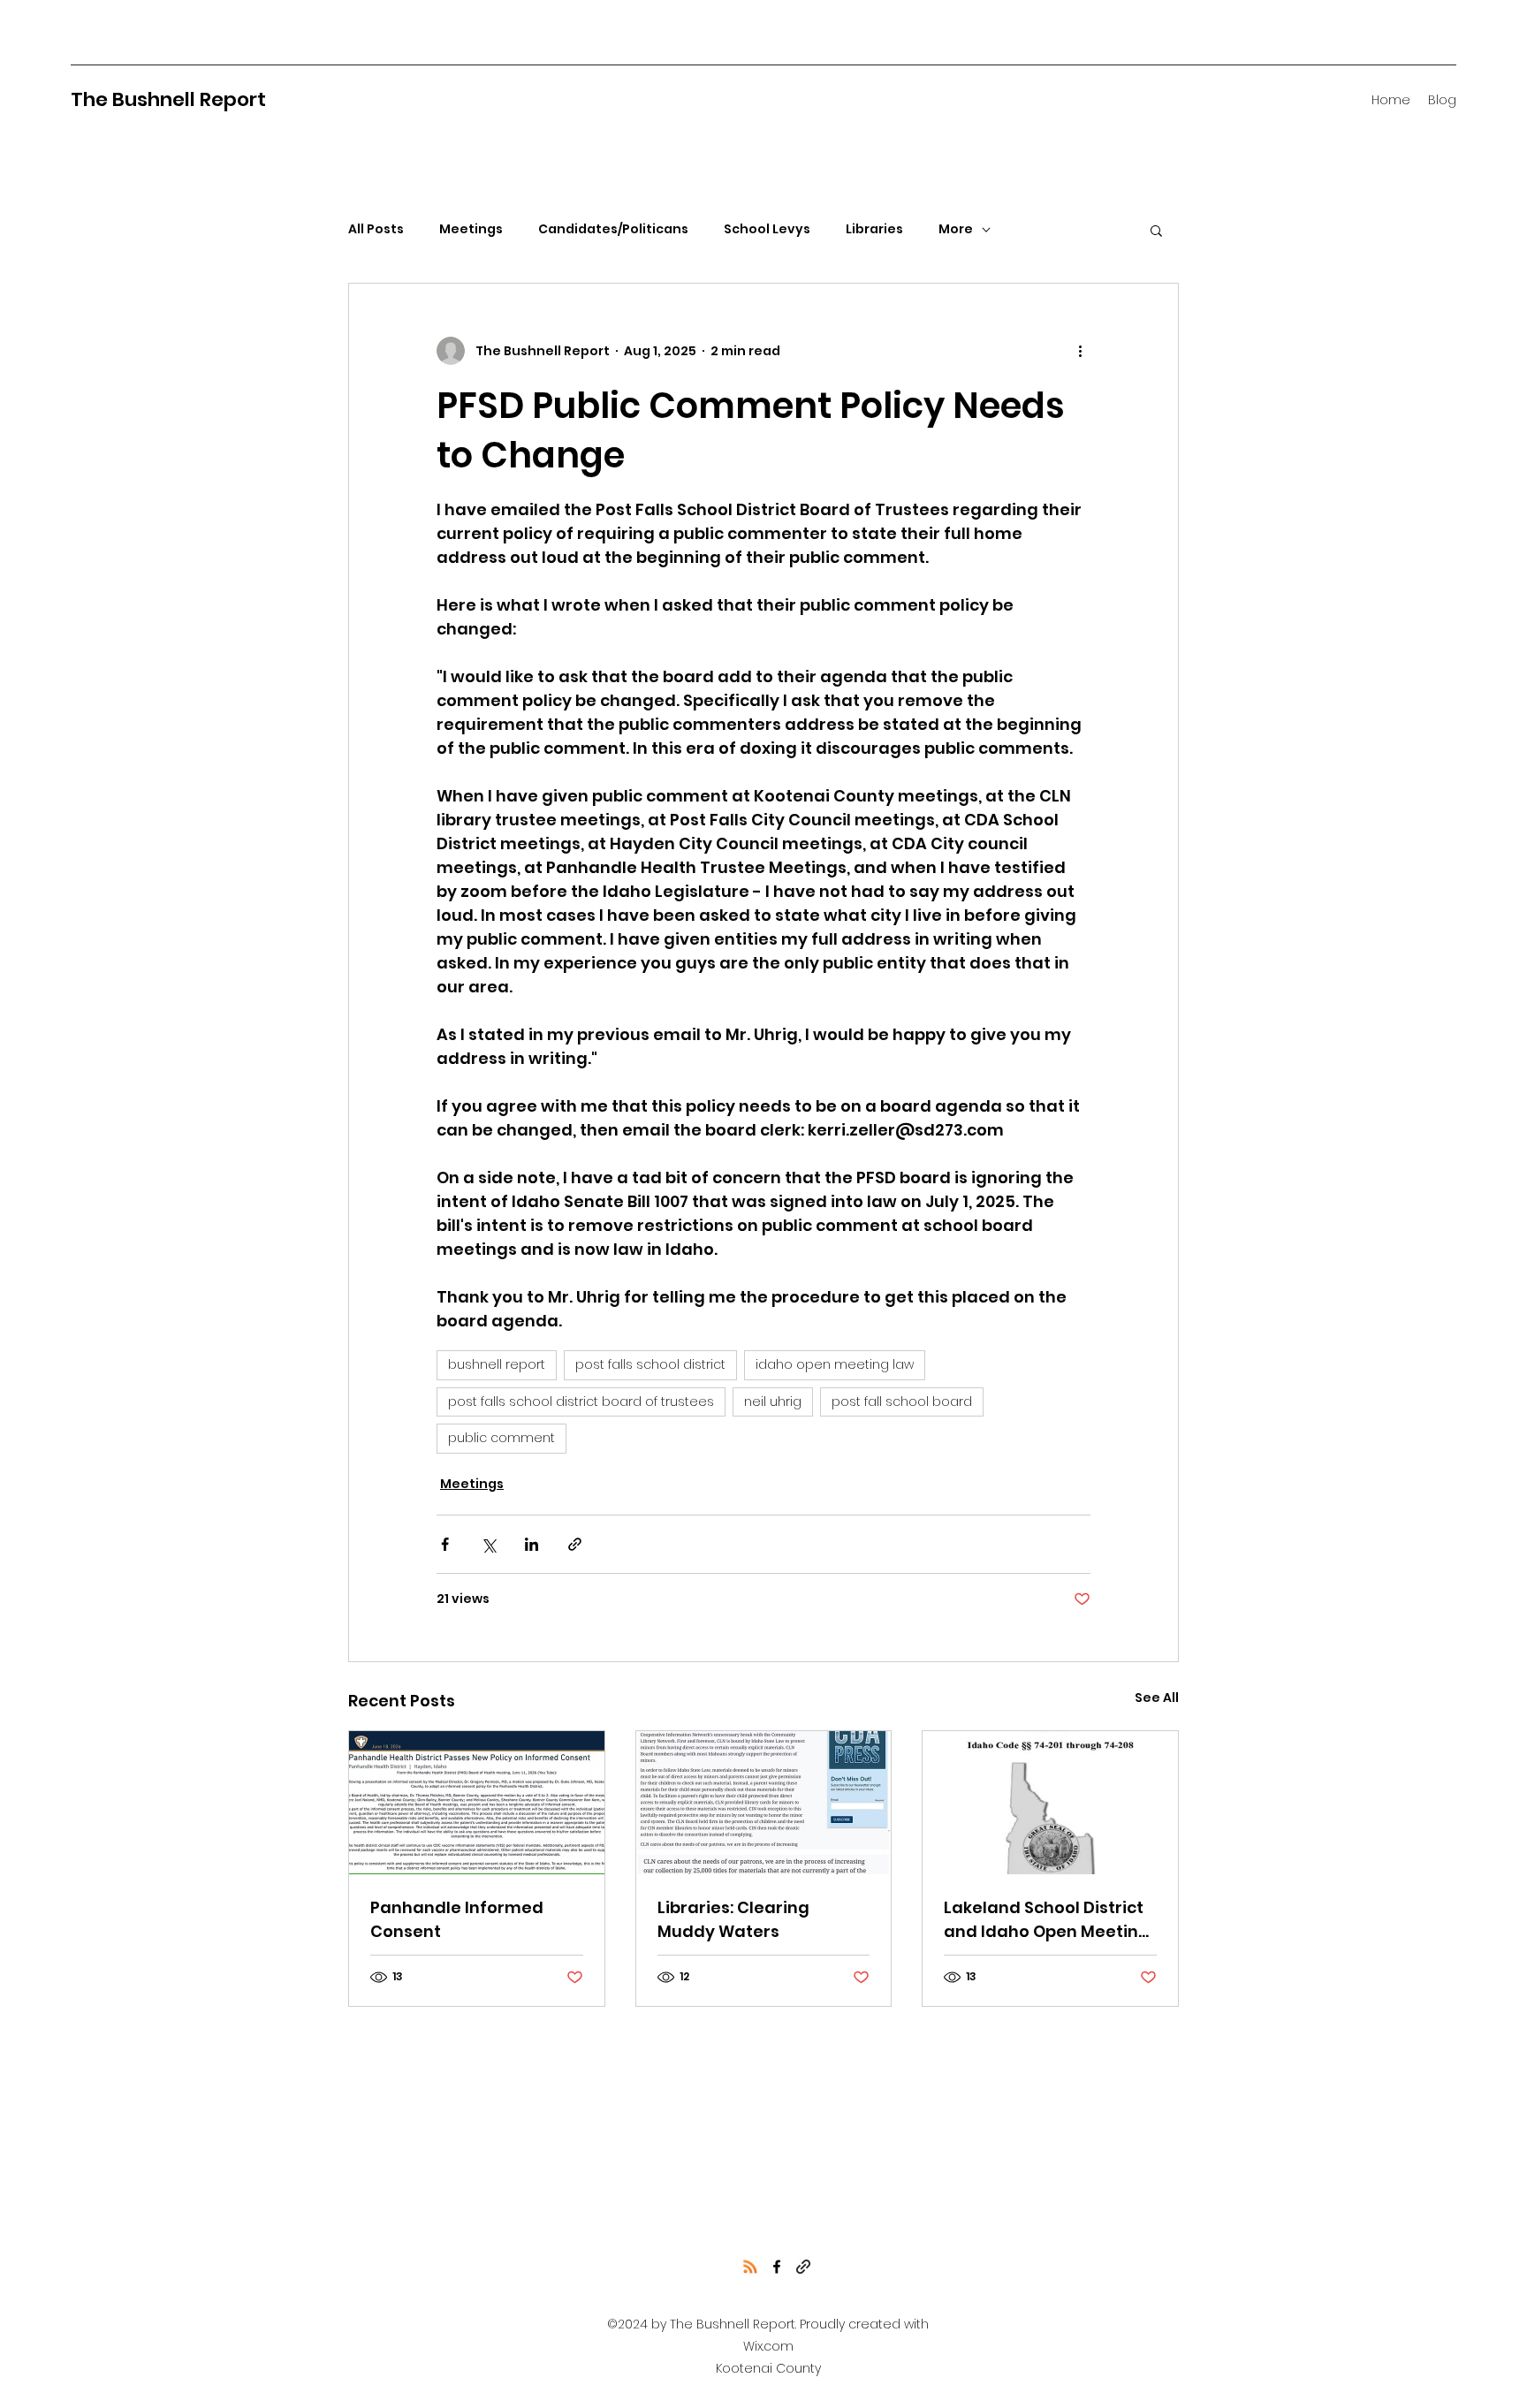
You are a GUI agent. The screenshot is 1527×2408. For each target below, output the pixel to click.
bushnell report (497, 1364)
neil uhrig (773, 1402)
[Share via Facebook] (445, 1544)
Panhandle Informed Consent (457, 1919)
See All (1157, 1698)
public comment (501, 1438)
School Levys (767, 229)
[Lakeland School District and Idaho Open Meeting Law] (1050, 1803)
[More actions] (1080, 351)
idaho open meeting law (835, 1364)
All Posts (376, 229)
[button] (1156, 230)
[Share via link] (575, 1544)
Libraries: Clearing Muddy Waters (733, 1919)
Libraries (874, 229)
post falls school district (650, 1364)
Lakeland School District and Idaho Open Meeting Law (1047, 1920)
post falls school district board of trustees (581, 1402)
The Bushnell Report (168, 99)
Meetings (471, 229)
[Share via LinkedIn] (532, 1544)
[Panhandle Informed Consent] (477, 1803)
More (956, 229)
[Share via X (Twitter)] (488, 1544)
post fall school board (902, 1402)
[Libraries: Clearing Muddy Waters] (764, 1803)
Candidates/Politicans (613, 229)
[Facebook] (777, 2267)
